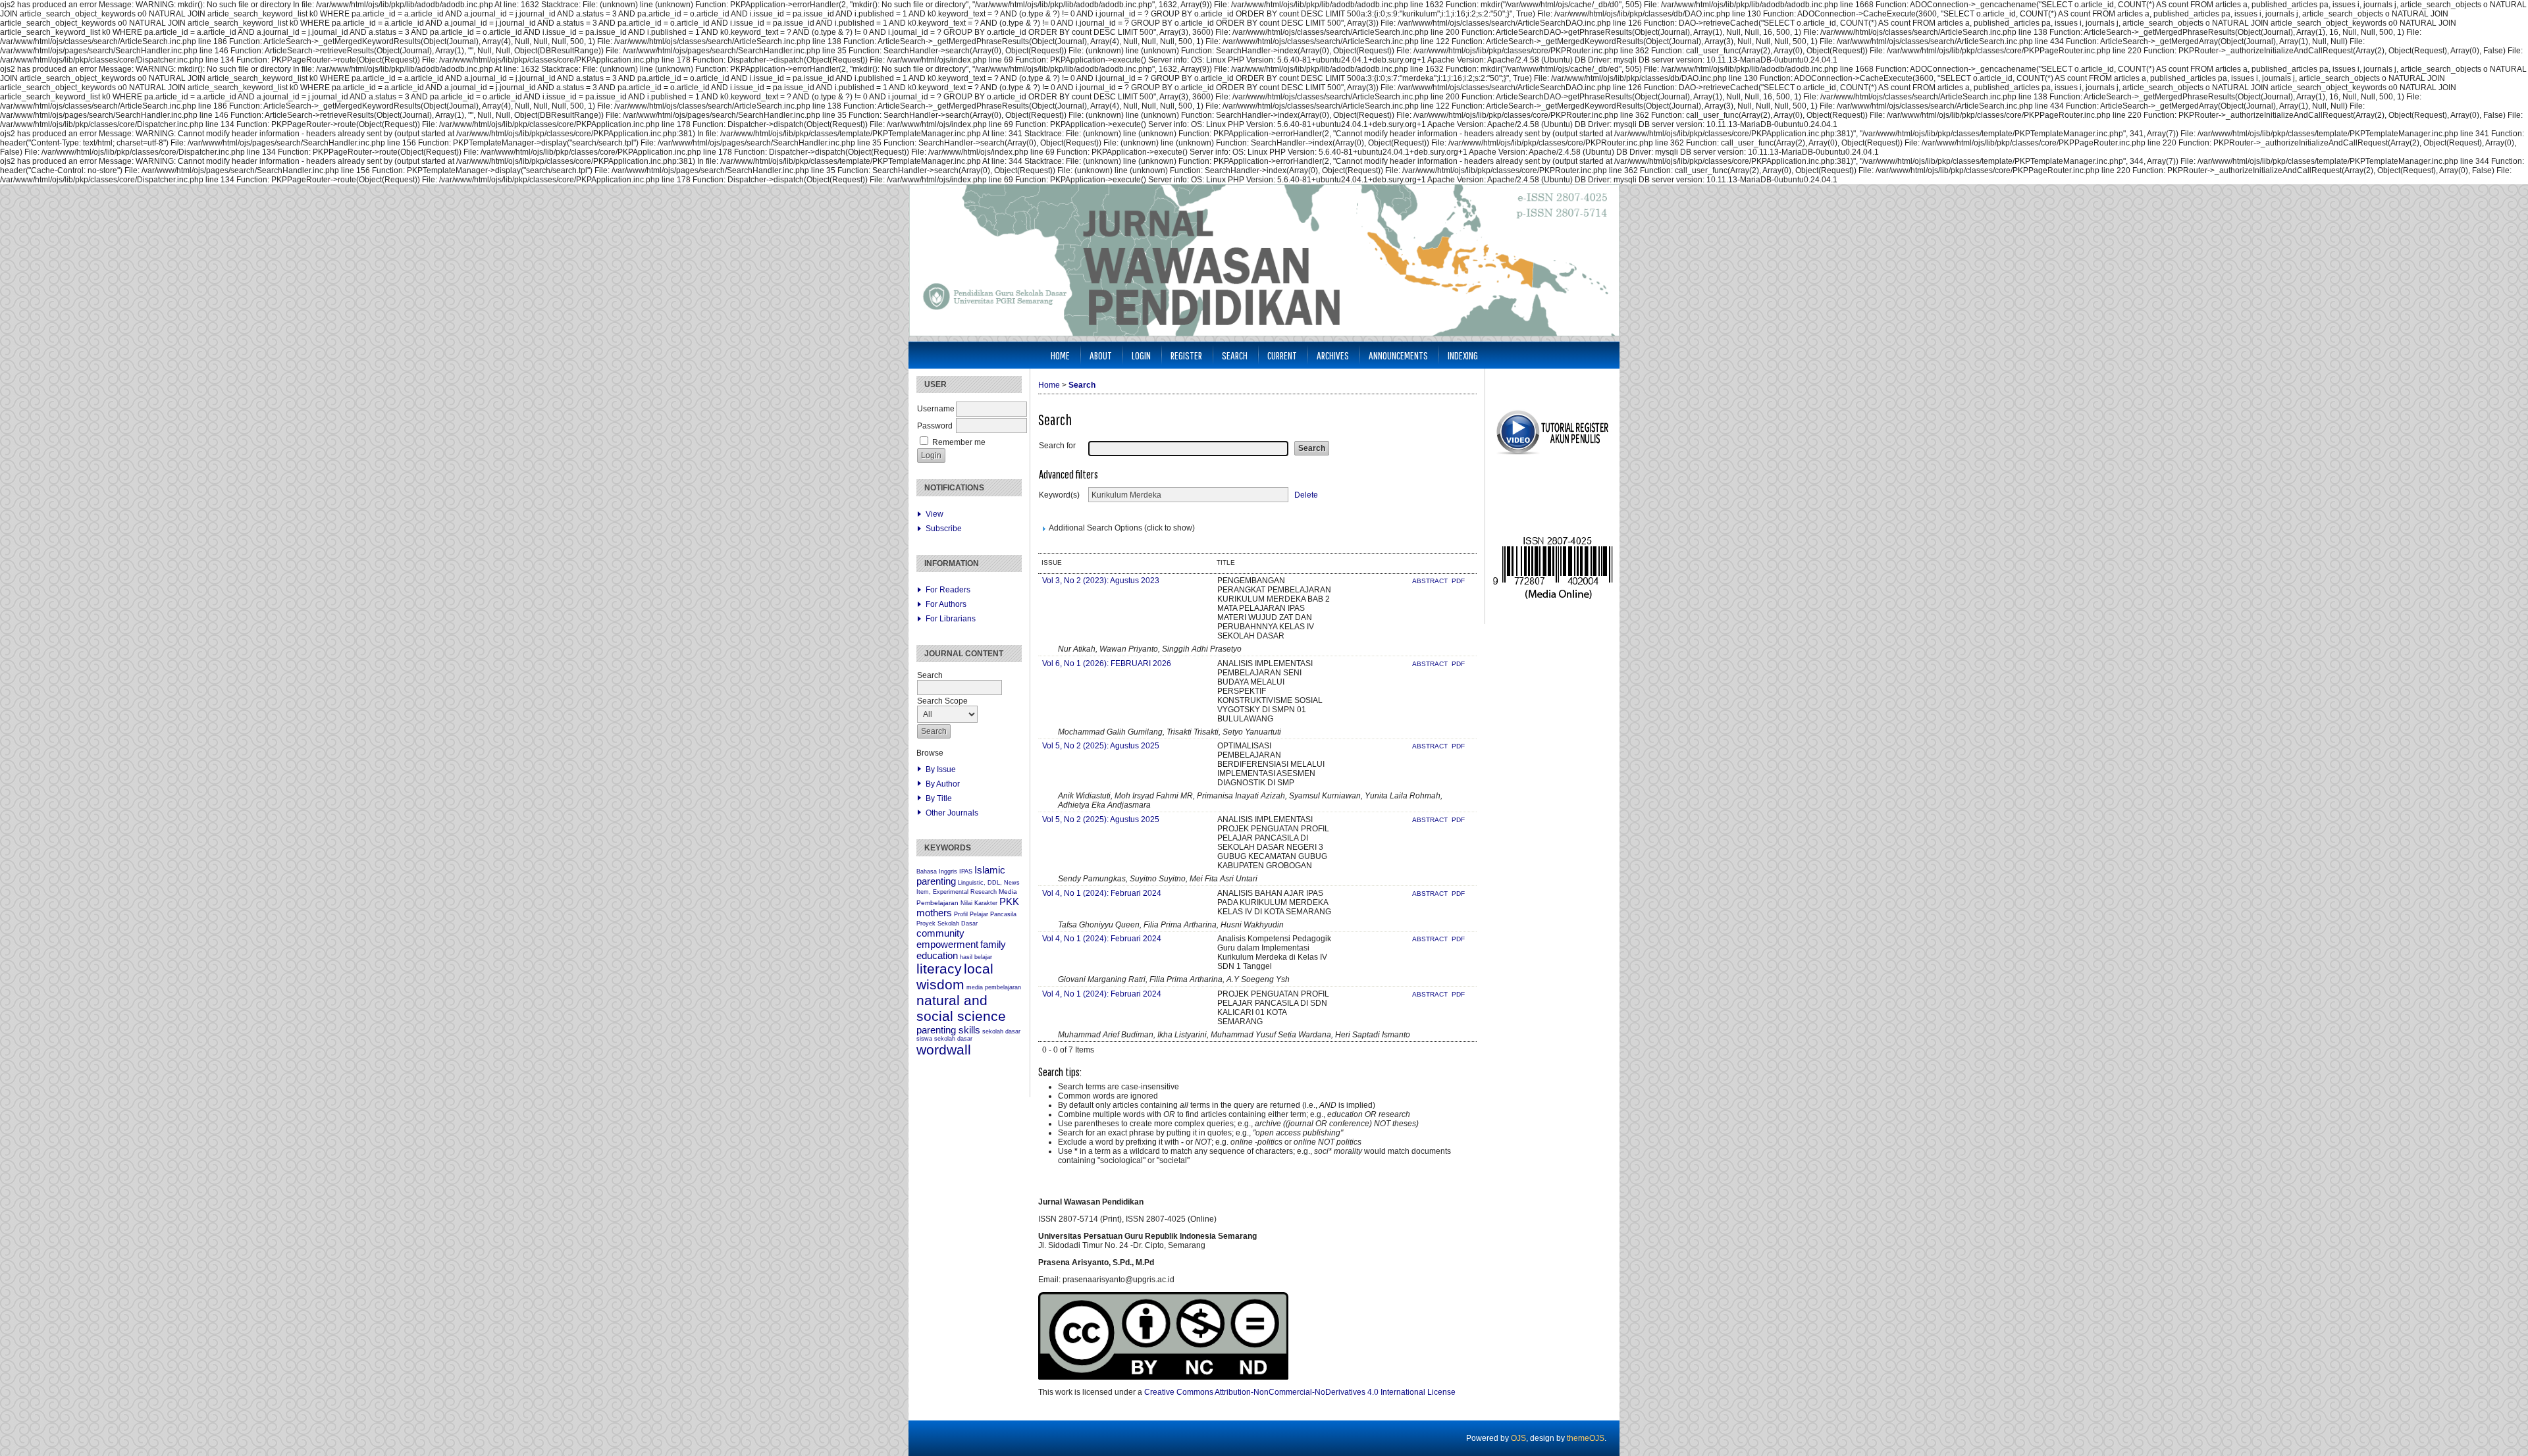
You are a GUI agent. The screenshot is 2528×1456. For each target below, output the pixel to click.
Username (936, 409)
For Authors (946, 604)
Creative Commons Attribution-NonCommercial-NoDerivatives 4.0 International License (1300, 1392)
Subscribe (944, 529)
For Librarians (951, 619)
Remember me (959, 442)
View (935, 514)
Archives (1333, 355)
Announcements (1398, 355)
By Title (939, 798)
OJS (1518, 1438)
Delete (1306, 495)
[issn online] (1553, 598)
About (1101, 355)
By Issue (941, 769)
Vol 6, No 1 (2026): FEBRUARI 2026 (1107, 663)
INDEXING (1463, 355)
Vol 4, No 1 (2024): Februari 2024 (1102, 893)
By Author (943, 784)
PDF (1458, 581)
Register (1186, 355)
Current (1282, 355)
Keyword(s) (1059, 495)
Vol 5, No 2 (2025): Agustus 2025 (1101, 746)
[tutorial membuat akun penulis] (1552, 454)
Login (1141, 355)
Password (935, 426)
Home (1060, 355)
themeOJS (1586, 1438)
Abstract (1431, 581)
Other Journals (952, 813)
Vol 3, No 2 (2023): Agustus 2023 (1101, 581)
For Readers (948, 590)
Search (1235, 355)
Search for (1057, 446)
